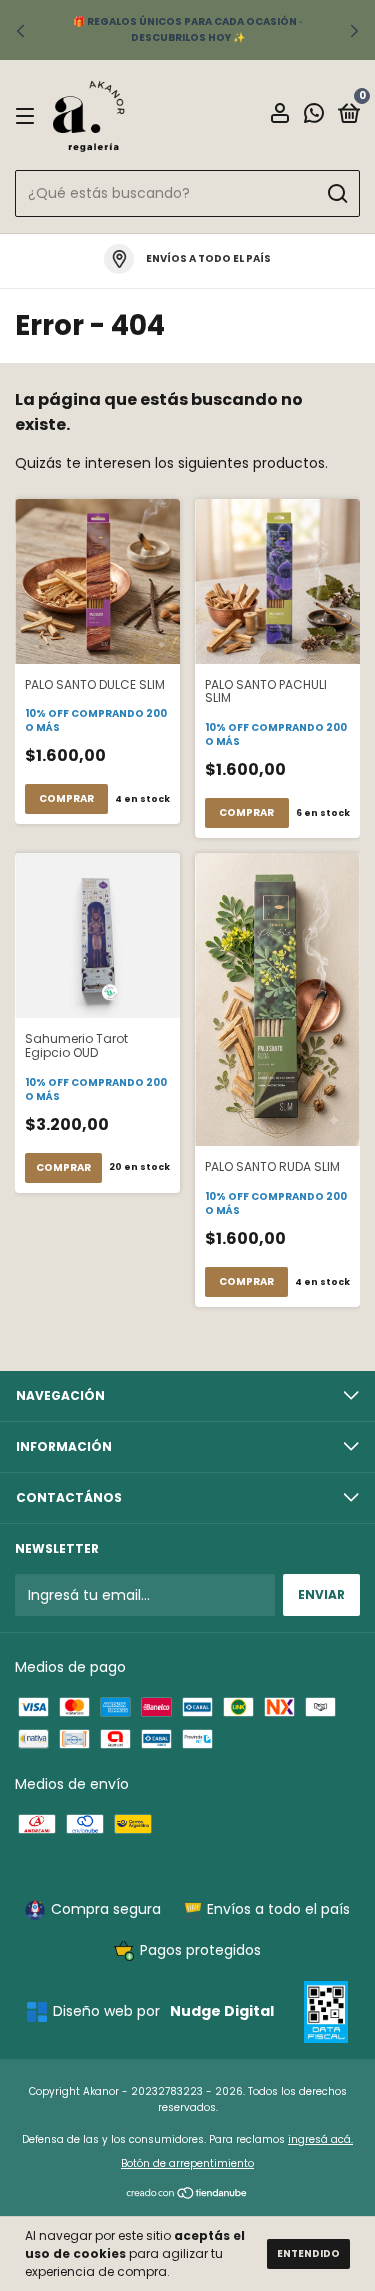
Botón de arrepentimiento (187, 2163)
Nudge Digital (222, 2011)
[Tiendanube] (187, 2195)
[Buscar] (336, 194)
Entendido (308, 2253)
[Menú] (28, 115)
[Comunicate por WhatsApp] (314, 116)
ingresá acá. (320, 2139)
